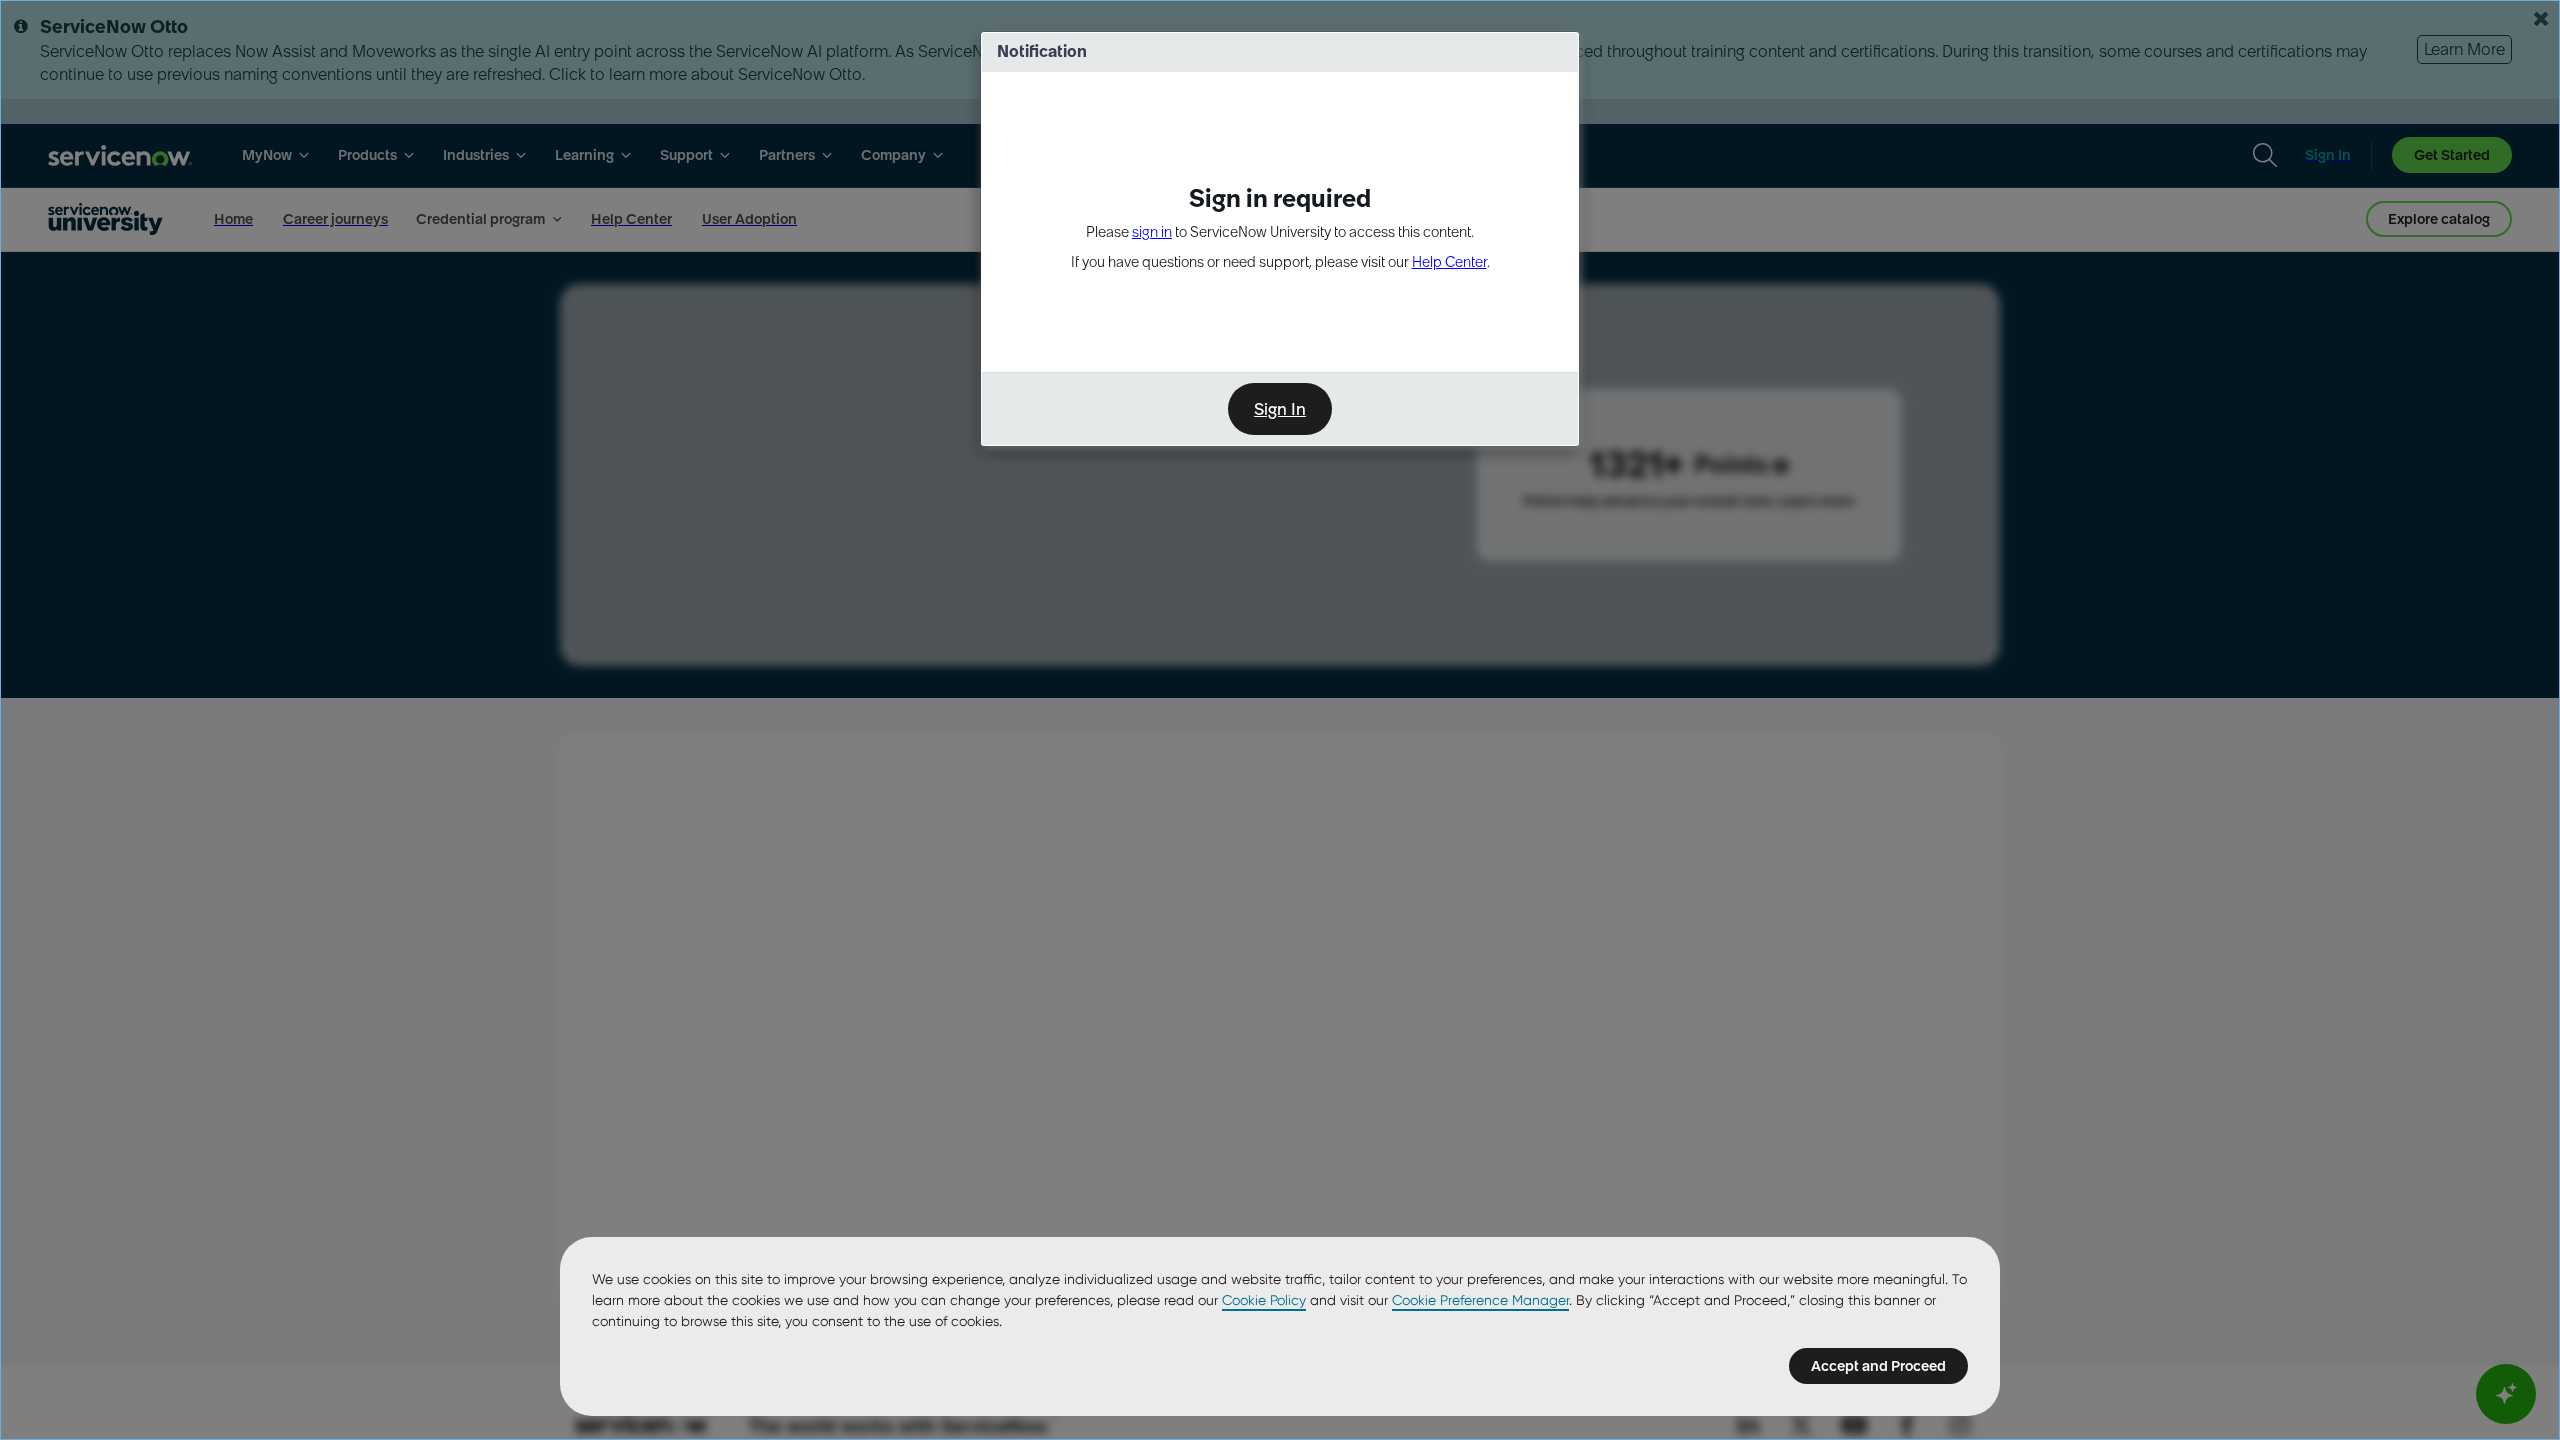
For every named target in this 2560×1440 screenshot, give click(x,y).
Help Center (1449, 262)
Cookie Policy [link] (1264, 1300)
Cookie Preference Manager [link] (1480, 1300)
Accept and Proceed (1878, 1366)
